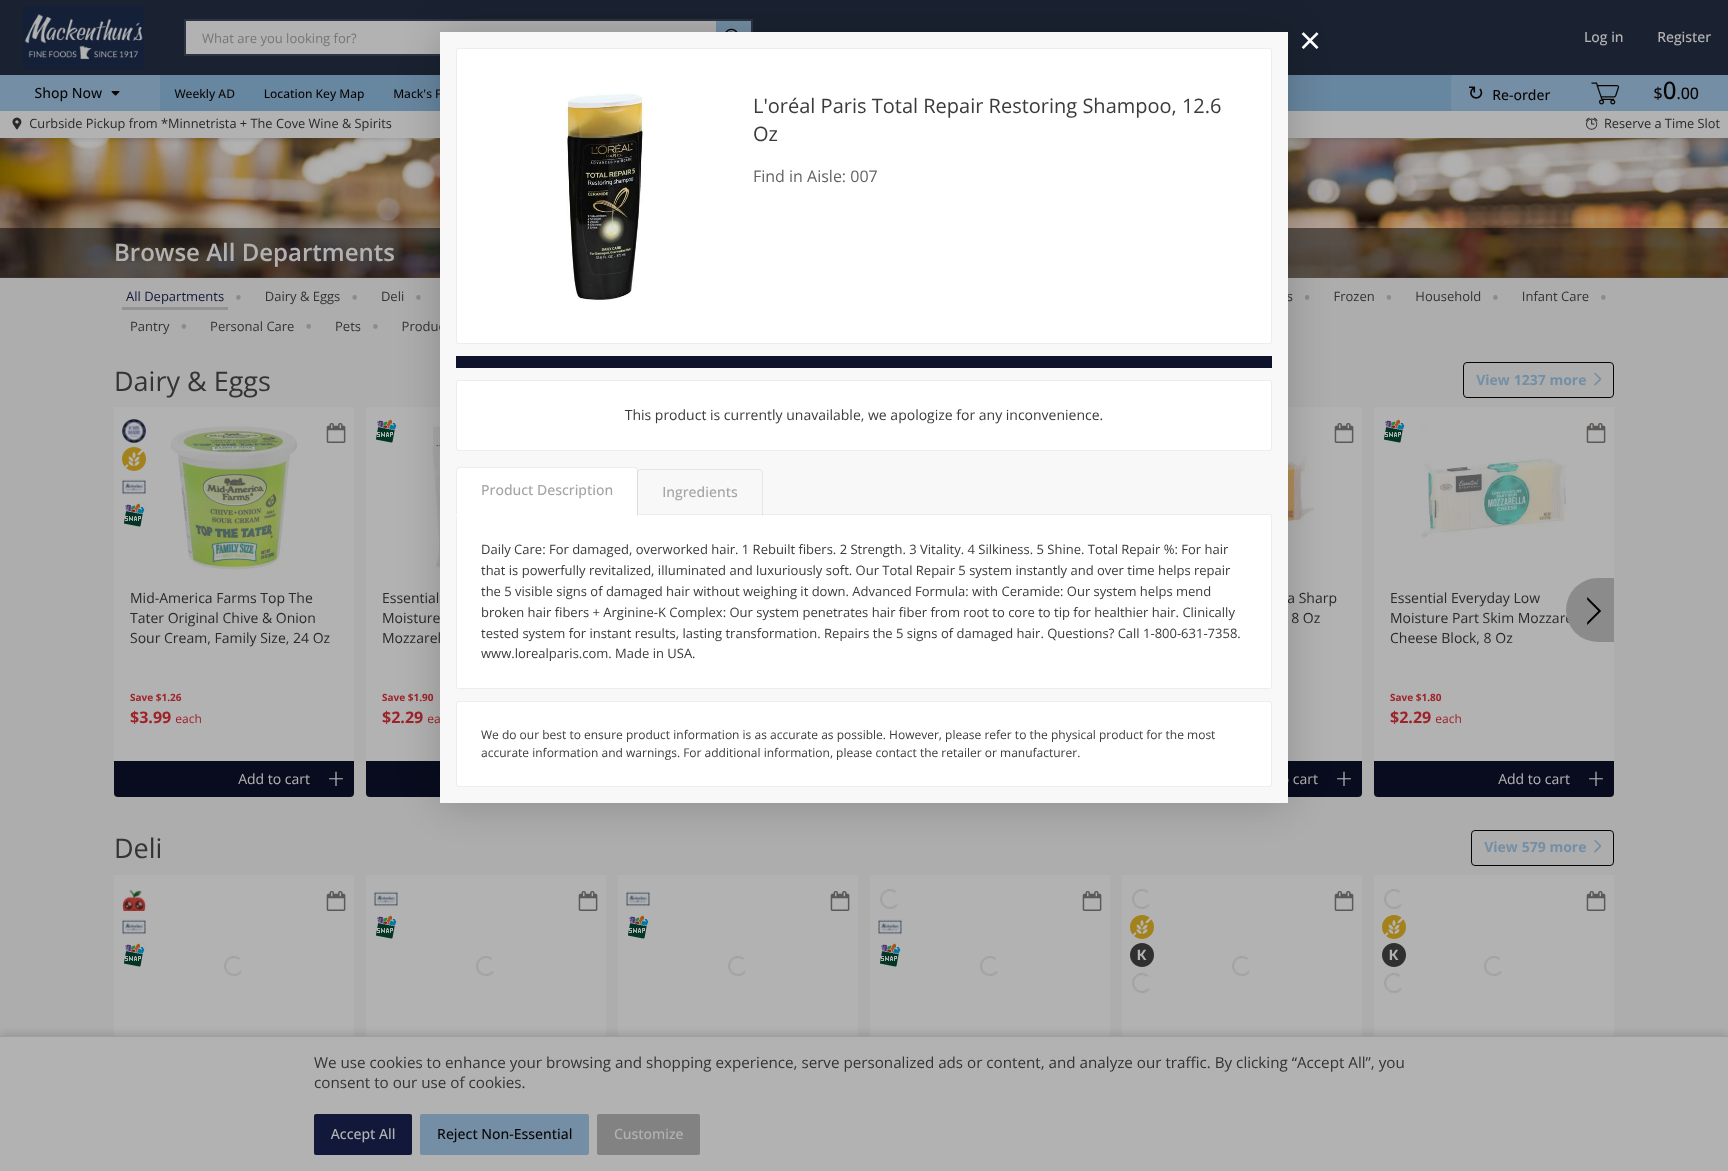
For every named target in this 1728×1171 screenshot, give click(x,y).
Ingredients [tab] (699, 492)
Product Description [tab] (547, 490)
